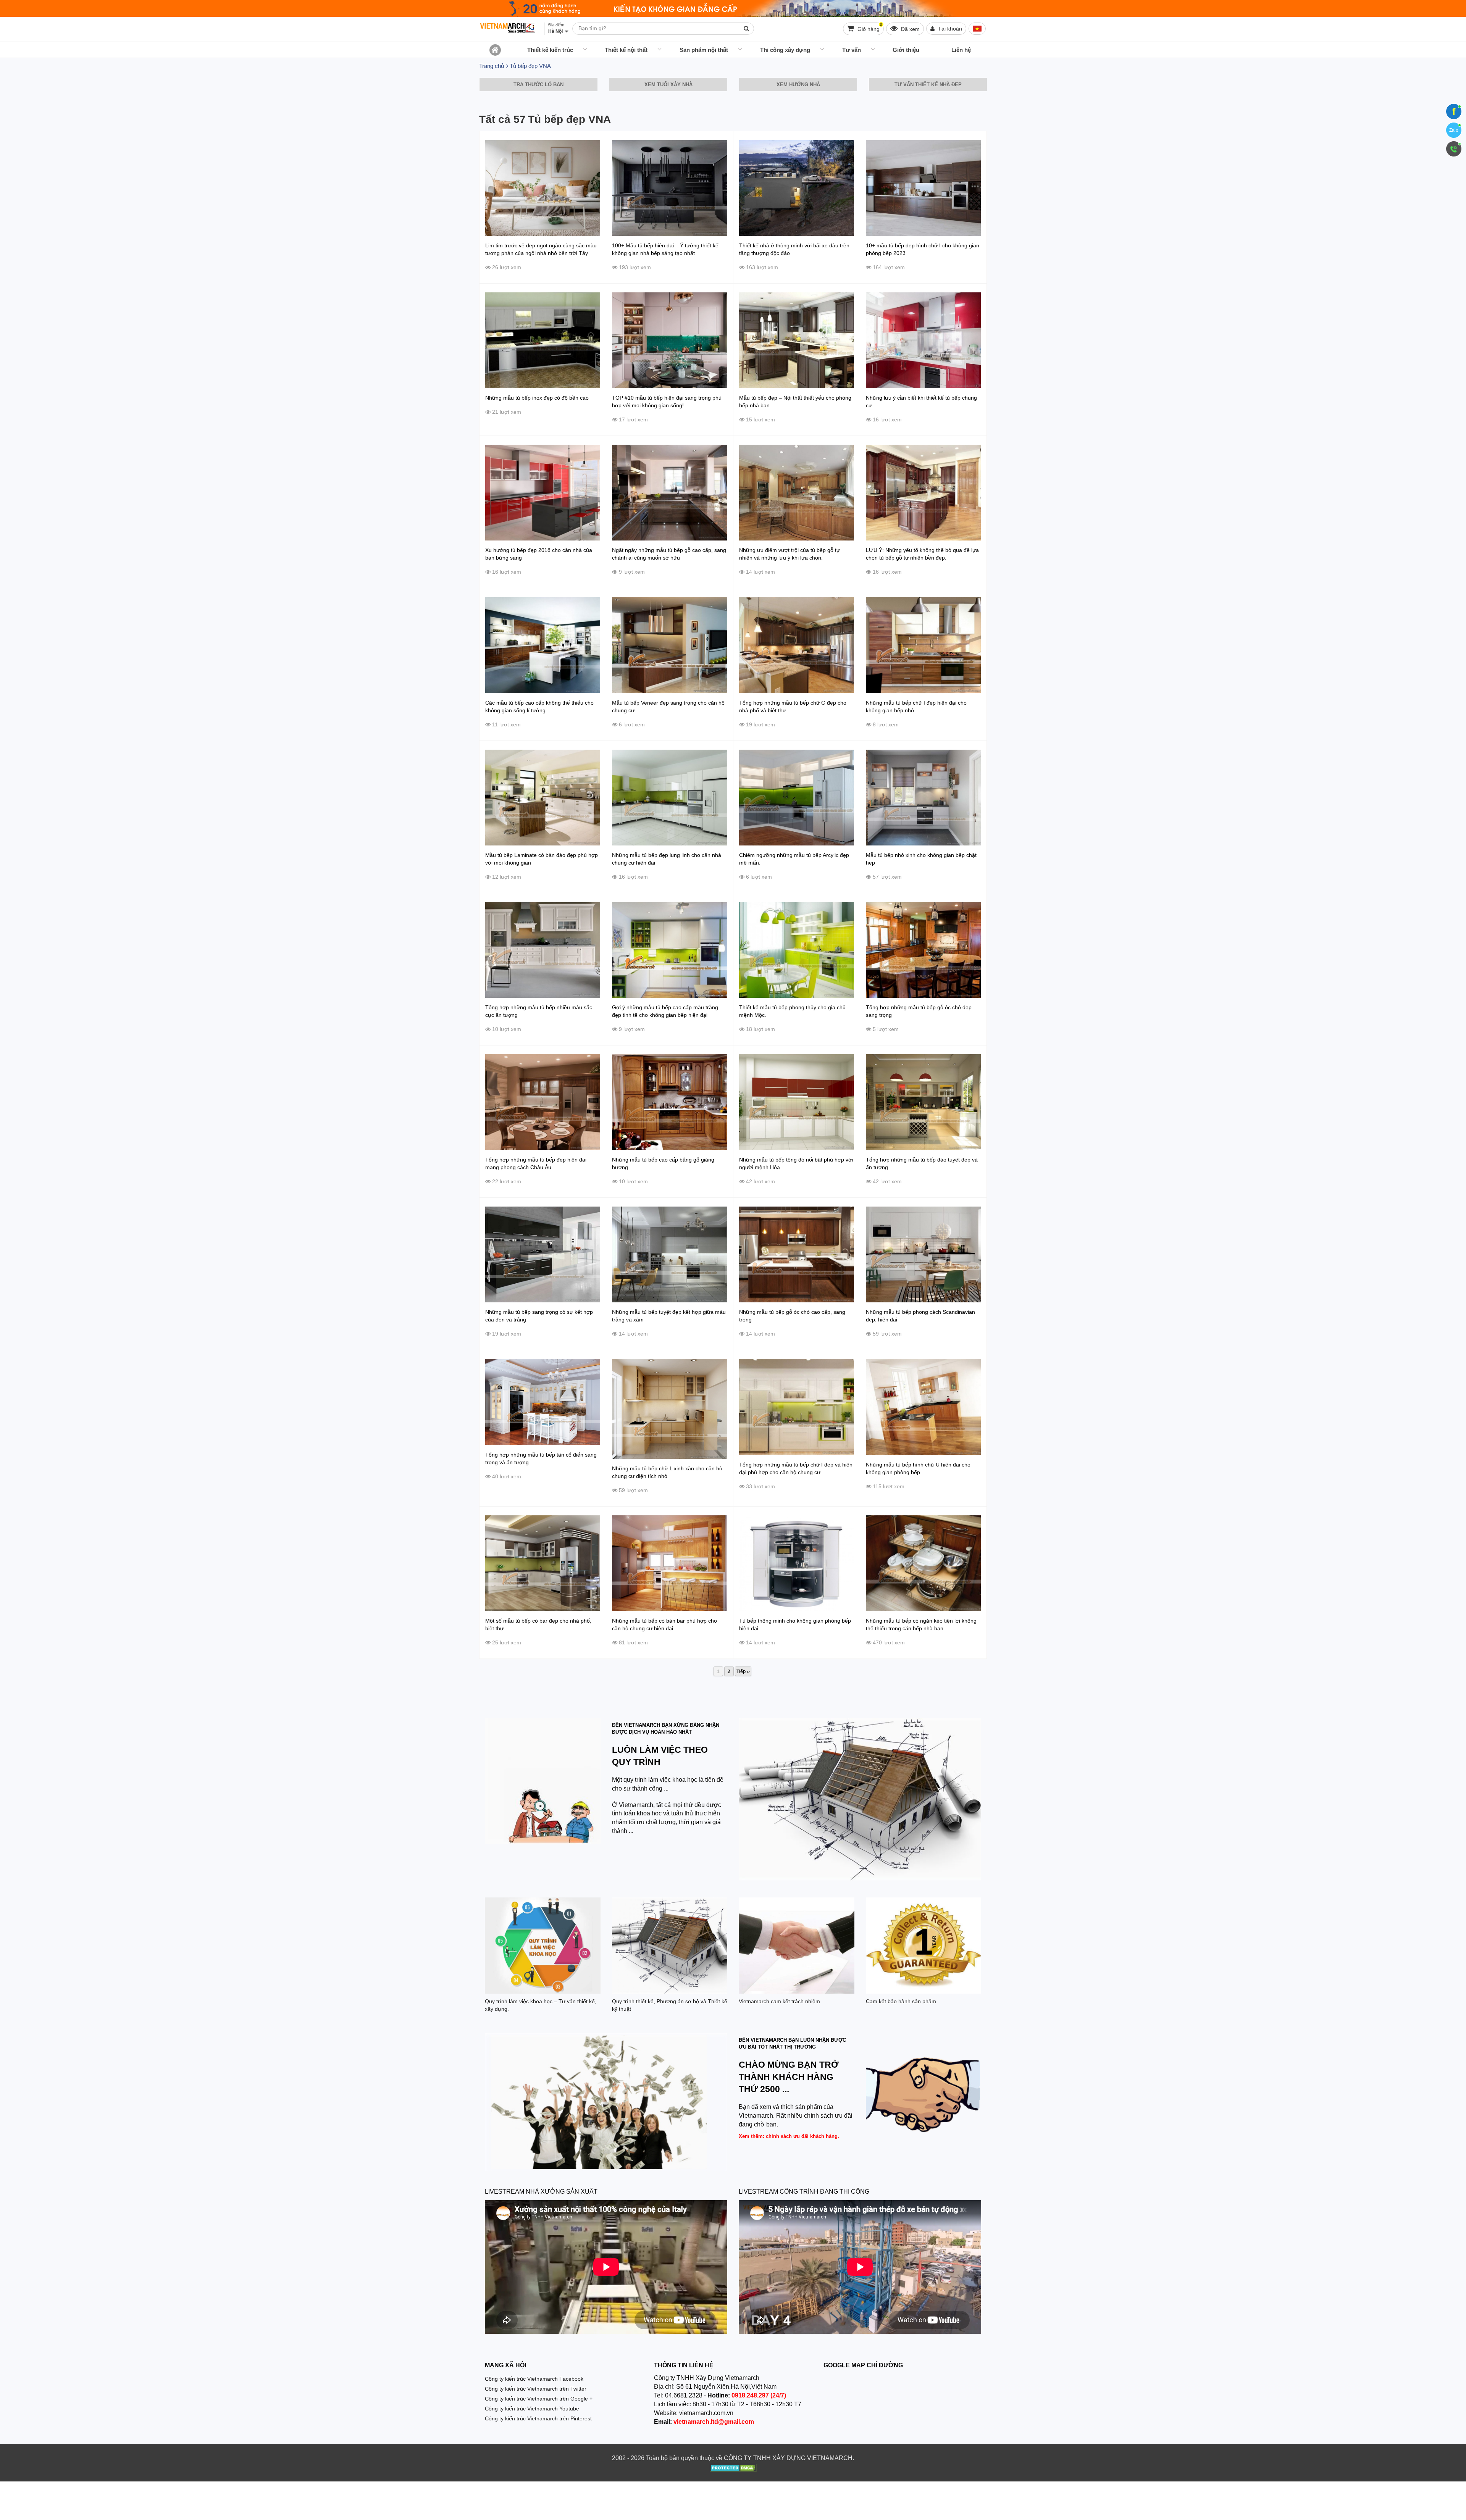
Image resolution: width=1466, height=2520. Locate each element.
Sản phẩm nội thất (704, 50)
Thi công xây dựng (785, 50)
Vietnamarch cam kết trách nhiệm (779, 2001)
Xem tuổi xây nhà (668, 85)
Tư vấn (852, 50)
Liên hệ (961, 50)
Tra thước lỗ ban (538, 85)
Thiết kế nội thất (626, 50)
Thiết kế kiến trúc (550, 50)
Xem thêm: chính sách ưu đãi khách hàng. (789, 2136)
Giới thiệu (906, 50)
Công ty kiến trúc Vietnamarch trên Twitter (536, 2389)
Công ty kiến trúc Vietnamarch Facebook (534, 2379)
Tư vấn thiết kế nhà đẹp (928, 85)
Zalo (1454, 130)
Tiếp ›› (743, 1671)
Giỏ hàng (869, 27)
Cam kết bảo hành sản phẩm (901, 2001)
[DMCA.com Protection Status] (733, 2469)
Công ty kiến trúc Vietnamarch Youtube (532, 2409)
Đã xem (910, 29)
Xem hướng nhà (798, 85)
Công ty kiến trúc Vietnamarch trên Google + (539, 2399)
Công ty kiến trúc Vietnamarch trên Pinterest (538, 2418)
